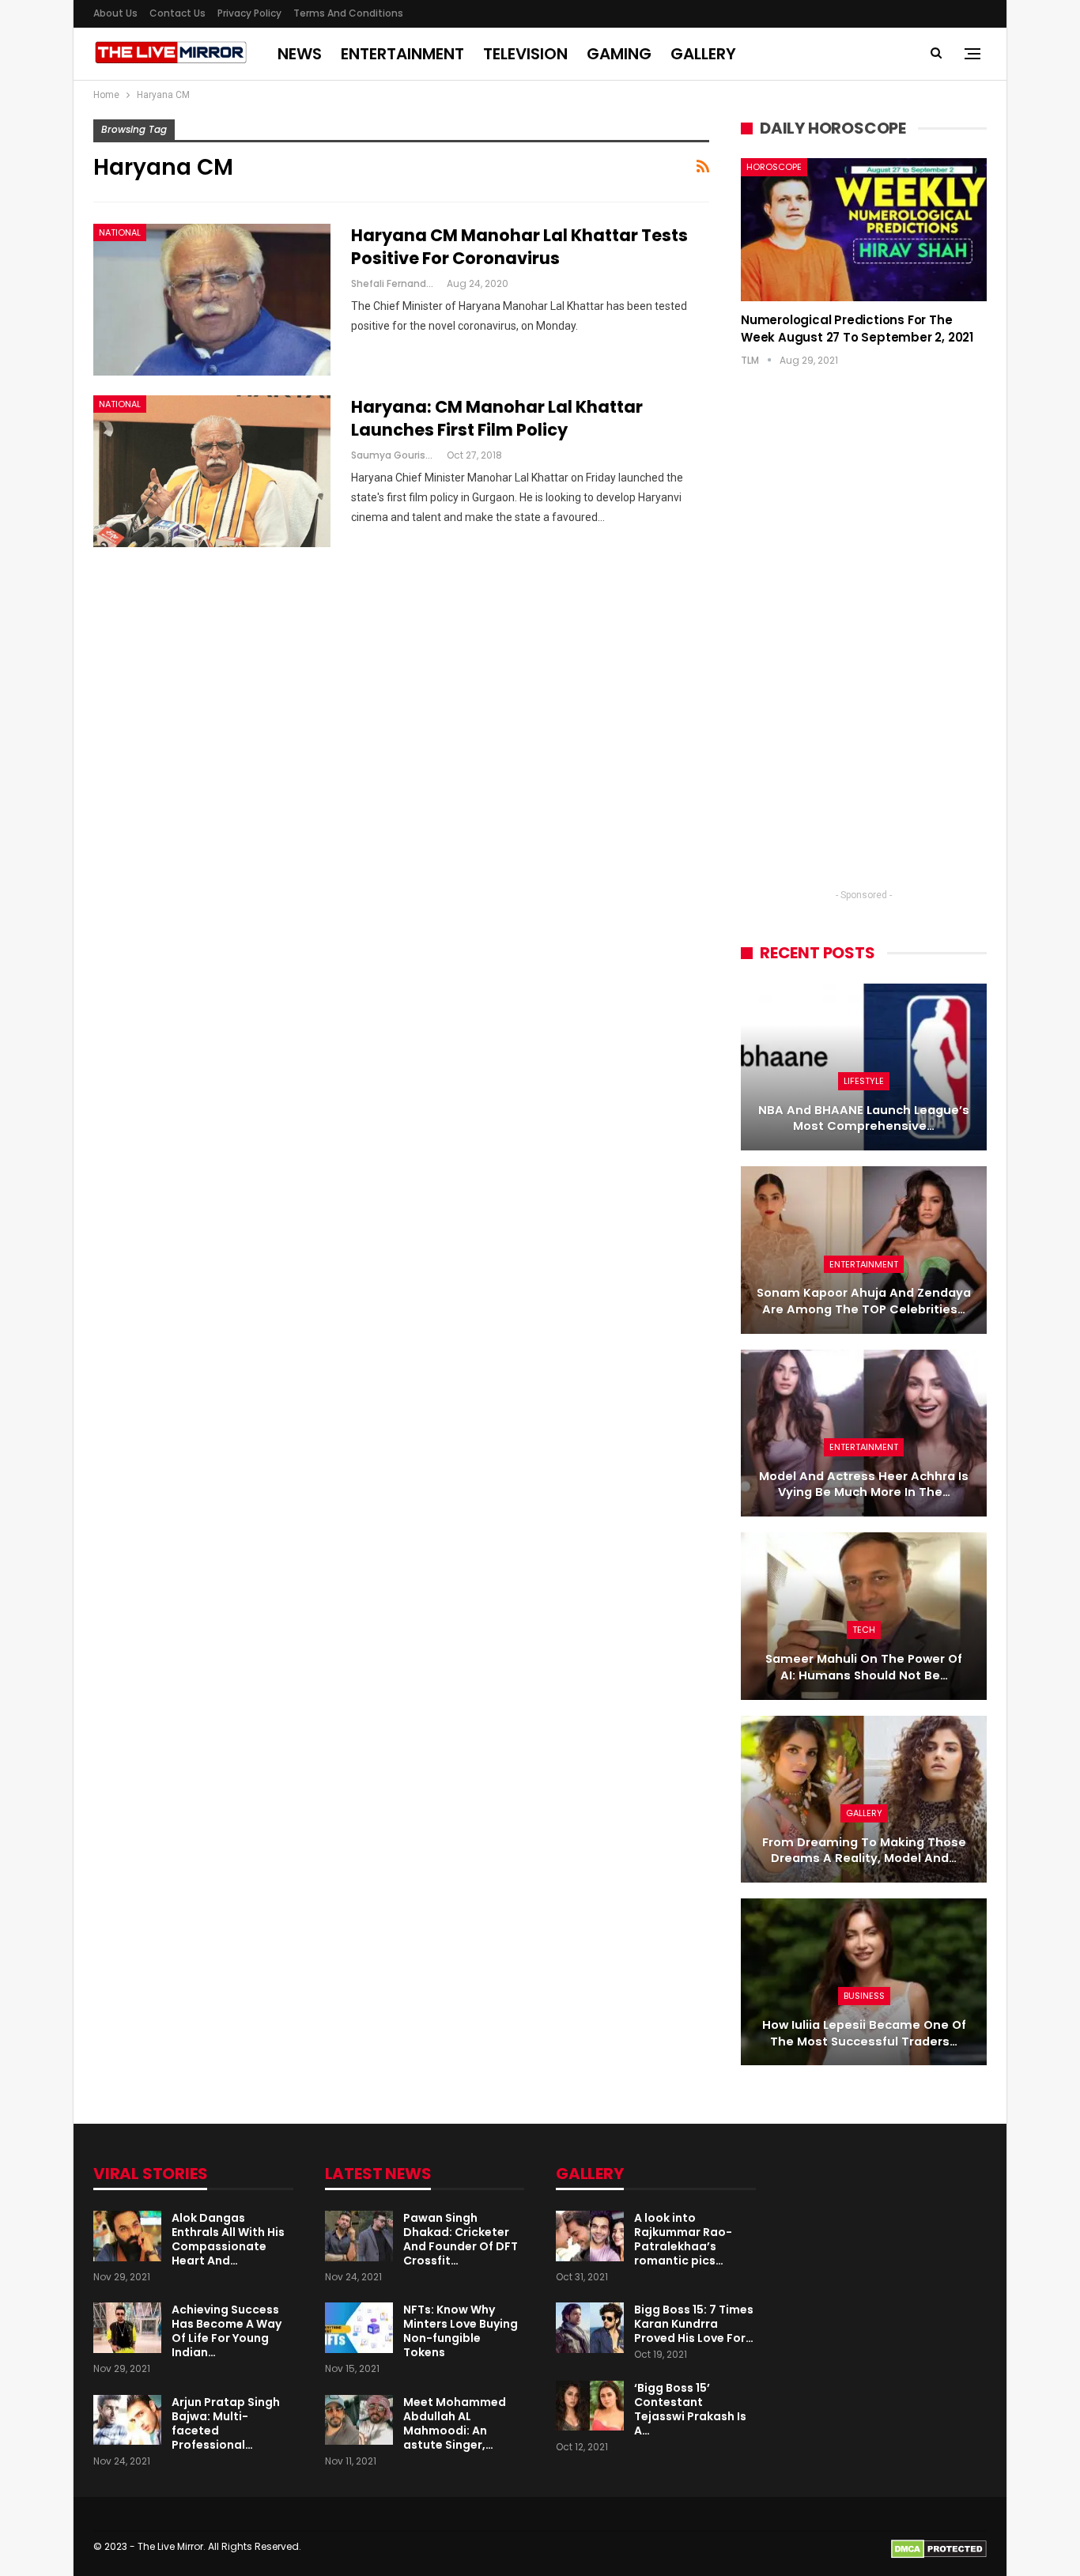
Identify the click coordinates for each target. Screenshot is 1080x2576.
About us (115, 13)
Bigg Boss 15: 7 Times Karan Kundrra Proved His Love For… (694, 2324)
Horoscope (774, 167)
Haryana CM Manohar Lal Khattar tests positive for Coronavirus (519, 247)
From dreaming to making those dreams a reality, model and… (864, 1851)
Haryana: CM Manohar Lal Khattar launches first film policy (497, 418)
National (120, 232)
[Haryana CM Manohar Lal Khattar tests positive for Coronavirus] (212, 300)
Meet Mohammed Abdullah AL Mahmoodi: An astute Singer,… (455, 2423)
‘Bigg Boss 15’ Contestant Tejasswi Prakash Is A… (690, 2409)
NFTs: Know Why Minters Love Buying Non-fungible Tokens (461, 2331)
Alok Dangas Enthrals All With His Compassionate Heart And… (228, 2239)
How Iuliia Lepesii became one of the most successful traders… (864, 2033)
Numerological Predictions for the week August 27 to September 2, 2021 (857, 329)
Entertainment (402, 54)
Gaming (619, 54)
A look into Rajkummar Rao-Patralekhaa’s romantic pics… (683, 2239)
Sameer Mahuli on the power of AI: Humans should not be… (864, 1667)
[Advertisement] (864, 643)
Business (864, 1996)
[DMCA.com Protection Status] (939, 2548)
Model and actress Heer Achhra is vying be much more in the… (864, 1484)
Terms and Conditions (348, 13)
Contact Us (177, 13)
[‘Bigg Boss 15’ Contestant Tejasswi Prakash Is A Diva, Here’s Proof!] (590, 2406)
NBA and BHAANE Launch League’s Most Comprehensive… (864, 1118)
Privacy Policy (249, 13)
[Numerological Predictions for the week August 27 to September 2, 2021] (864, 229)
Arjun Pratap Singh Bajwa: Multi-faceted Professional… (226, 2423)
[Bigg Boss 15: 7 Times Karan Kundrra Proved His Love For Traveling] (590, 2328)
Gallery (703, 54)
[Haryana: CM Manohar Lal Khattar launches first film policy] (212, 471)
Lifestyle (864, 1081)
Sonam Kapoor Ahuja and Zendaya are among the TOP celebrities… (864, 1301)
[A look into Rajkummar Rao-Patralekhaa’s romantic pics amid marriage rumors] (590, 2236)
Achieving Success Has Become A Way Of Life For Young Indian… (227, 2331)
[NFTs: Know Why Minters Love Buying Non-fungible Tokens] (359, 2328)
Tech (864, 1630)
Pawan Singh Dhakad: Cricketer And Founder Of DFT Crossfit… (461, 2239)
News (300, 54)
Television (525, 54)
